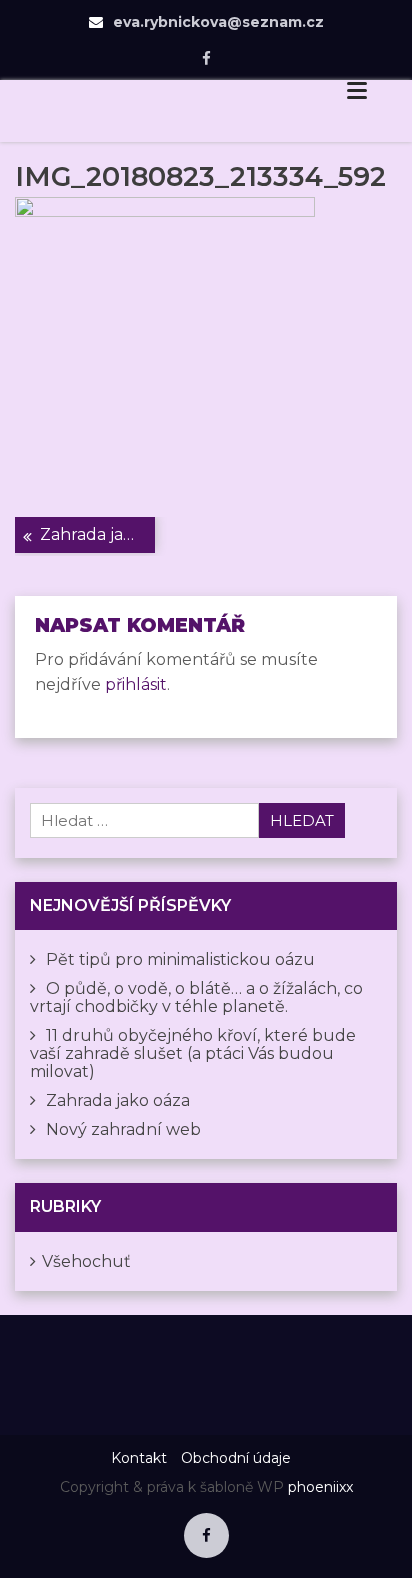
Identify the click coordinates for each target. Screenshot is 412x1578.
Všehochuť (86, 1261)
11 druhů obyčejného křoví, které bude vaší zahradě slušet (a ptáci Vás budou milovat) (193, 1053)
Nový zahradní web (123, 1129)
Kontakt (139, 1458)
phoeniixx (320, 1487)
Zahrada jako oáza (97, 534)
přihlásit (136, 684)
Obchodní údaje (236, 1458)
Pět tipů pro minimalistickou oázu (180, 959)
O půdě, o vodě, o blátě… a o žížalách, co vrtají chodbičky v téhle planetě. (196, 997)
